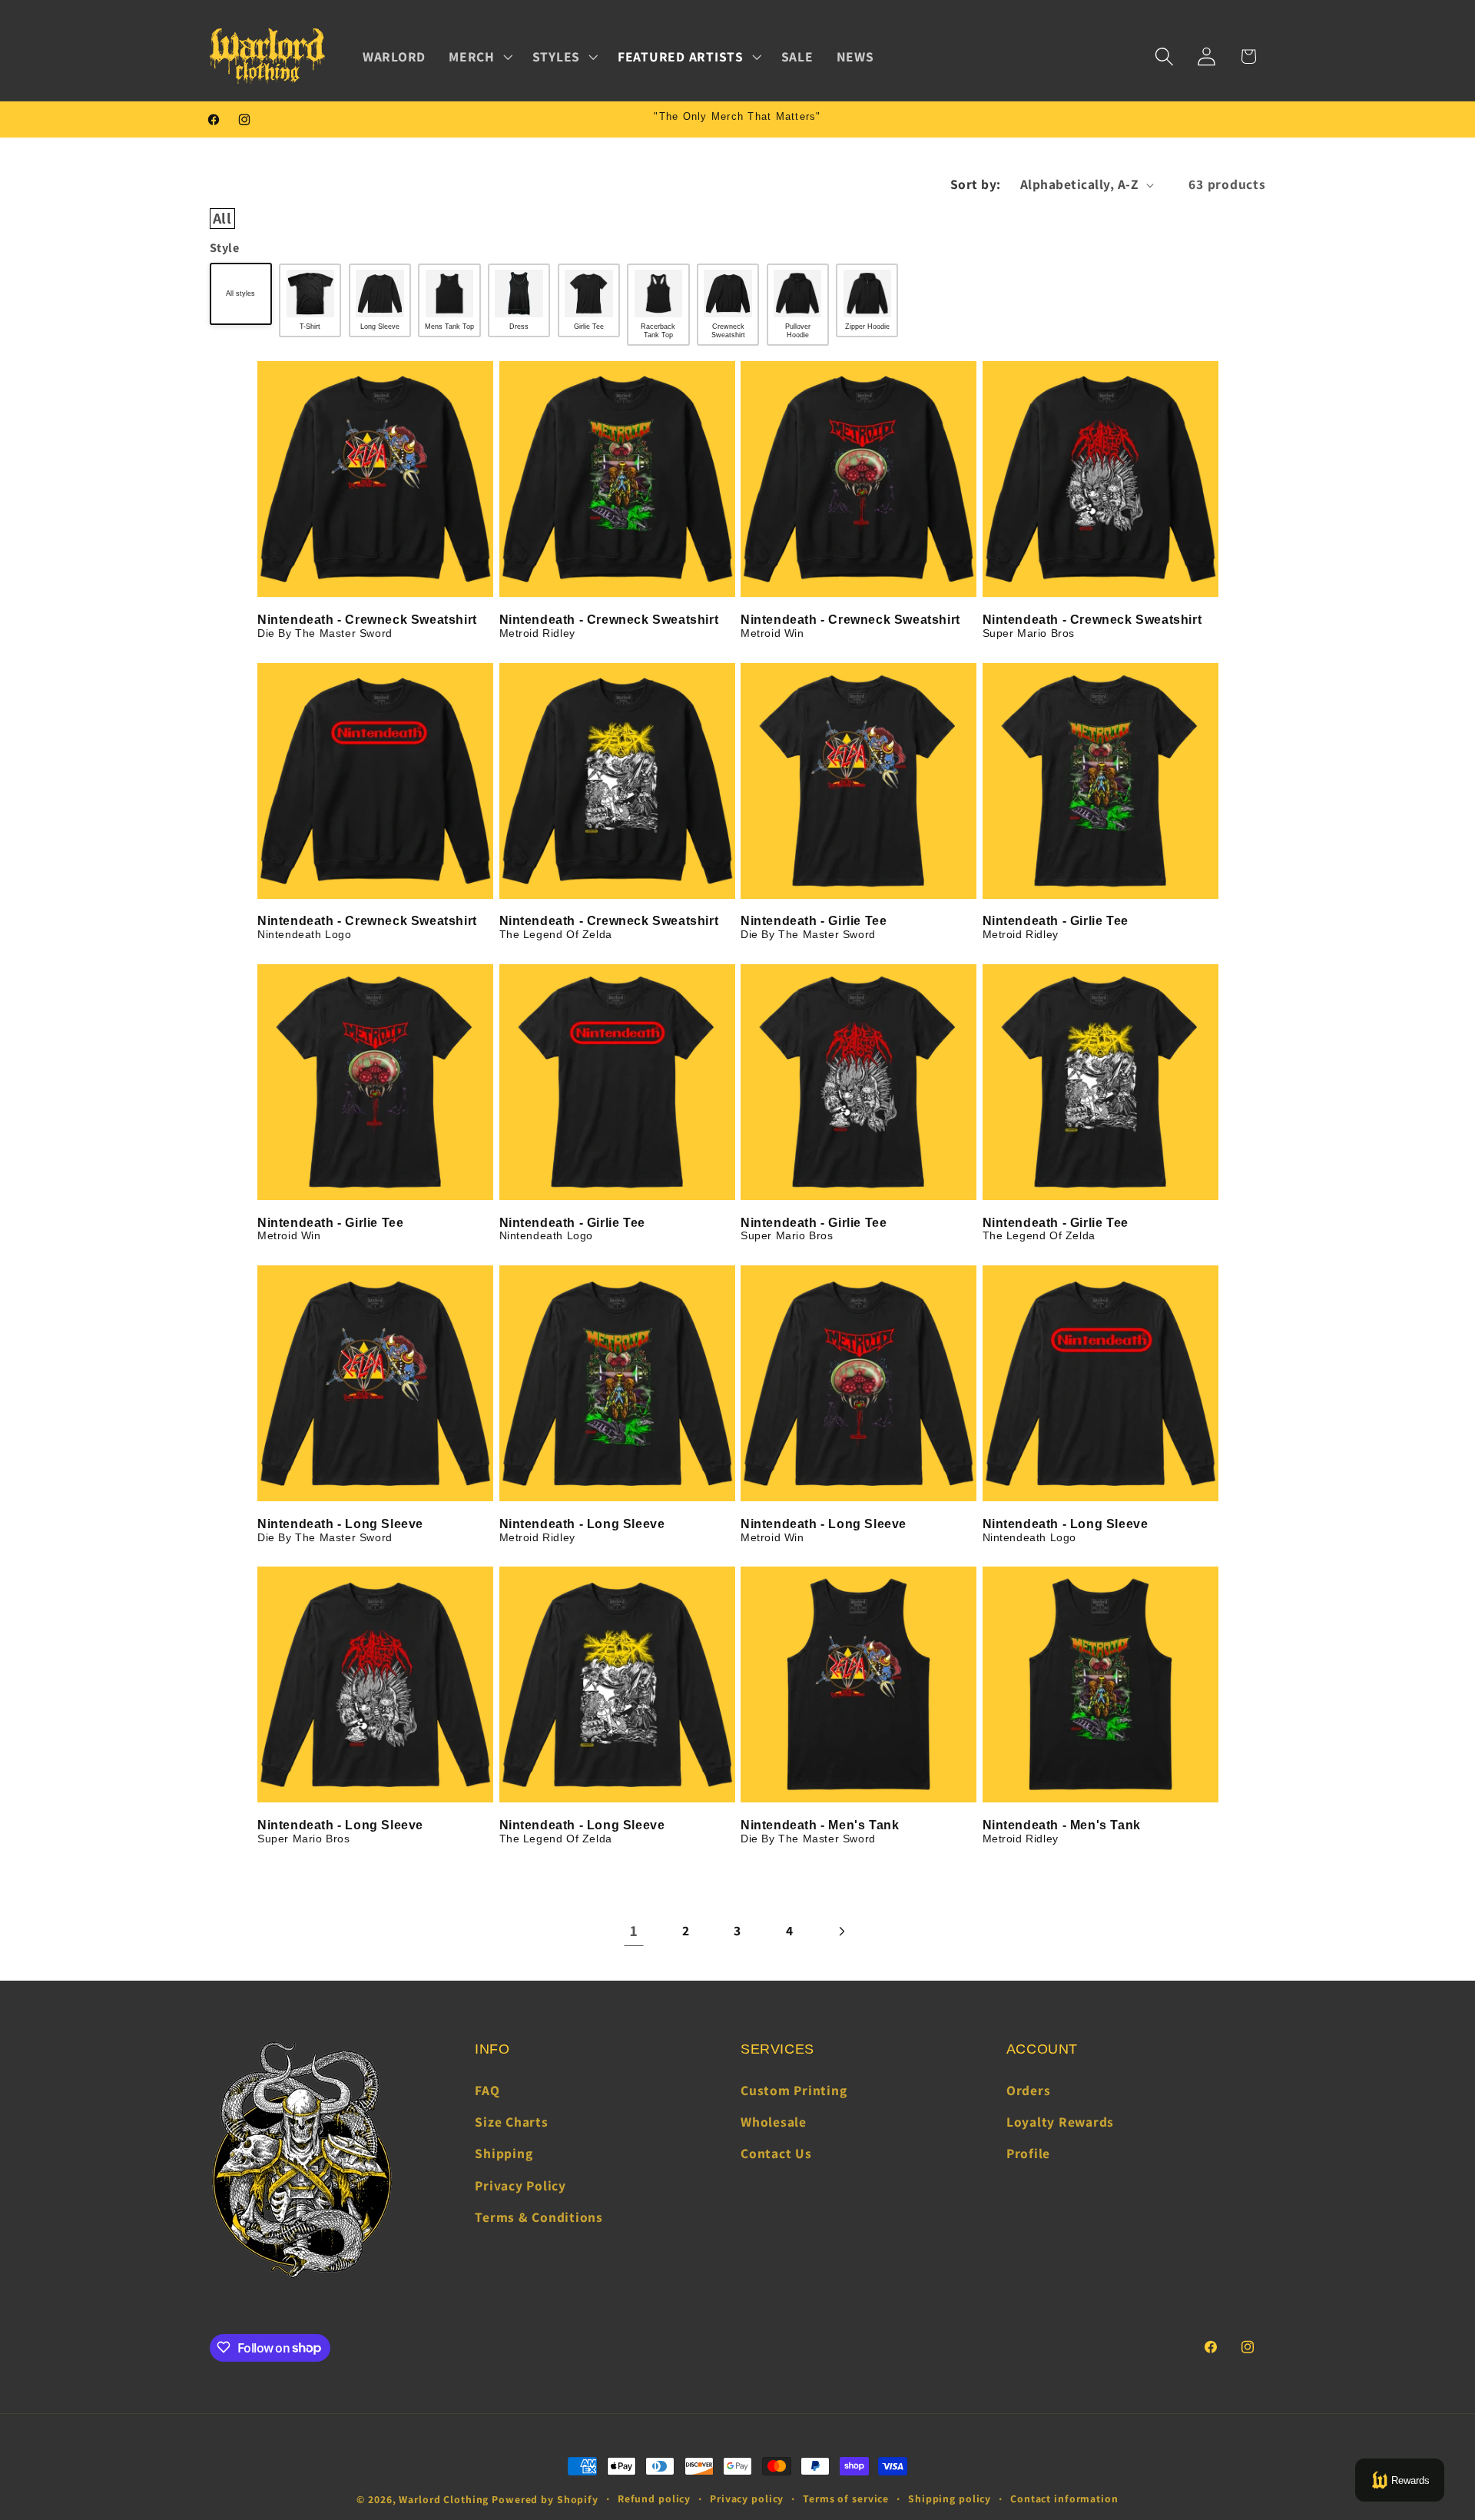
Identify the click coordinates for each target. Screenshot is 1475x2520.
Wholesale (774, 2122)
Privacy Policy (520, 2185)
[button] (479, 57)
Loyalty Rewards (1060, 2122)
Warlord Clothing (444, 2499)
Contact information (1064, 2498)
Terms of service (846, 2498)
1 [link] (634, 1931)
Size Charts (511, 2122)
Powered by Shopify (545, 2499)
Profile (1028, 2154)
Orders (1029, 2090)
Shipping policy (950, 2498)
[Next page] (842, 1931)
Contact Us (776, 2154)
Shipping (504, 2154)
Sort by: (976, 184)
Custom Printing (794, 2090)
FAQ (487, 2090)
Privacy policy (747, 2498)
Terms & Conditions (539, 2217)
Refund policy (654, 2498)
